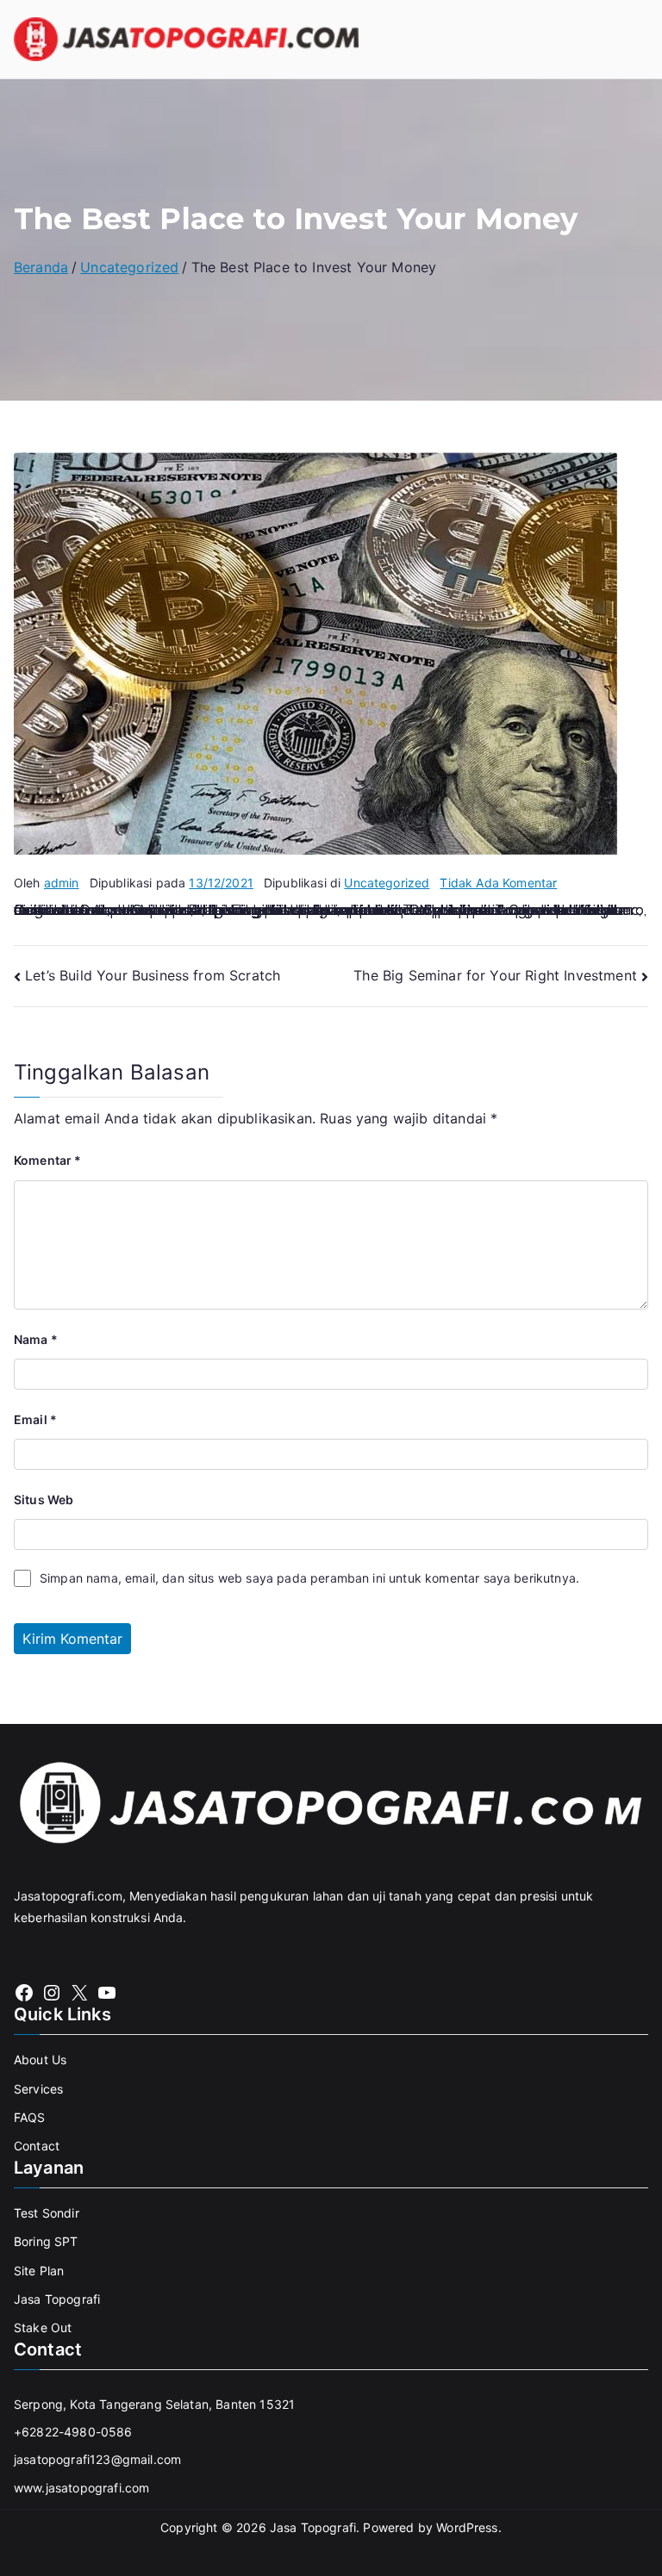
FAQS (30, 2117)
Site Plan (39, 2271)
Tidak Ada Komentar (498, 883)
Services (38, 2089)
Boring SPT (46, 2241)
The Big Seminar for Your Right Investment (495, 975)
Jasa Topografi (57, 2299)
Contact (37, 2146)
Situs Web (44, 1500)
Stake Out (43, 2327)
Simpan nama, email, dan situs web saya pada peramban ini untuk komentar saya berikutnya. (309, 1578)
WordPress (467, 2527)
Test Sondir (47, 2213)
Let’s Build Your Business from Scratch (153, 975)
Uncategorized (387, 883)
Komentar (48, 1160)
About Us (40, 2060)
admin (62, 883)
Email (35, 1419)
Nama (36, 1339)
